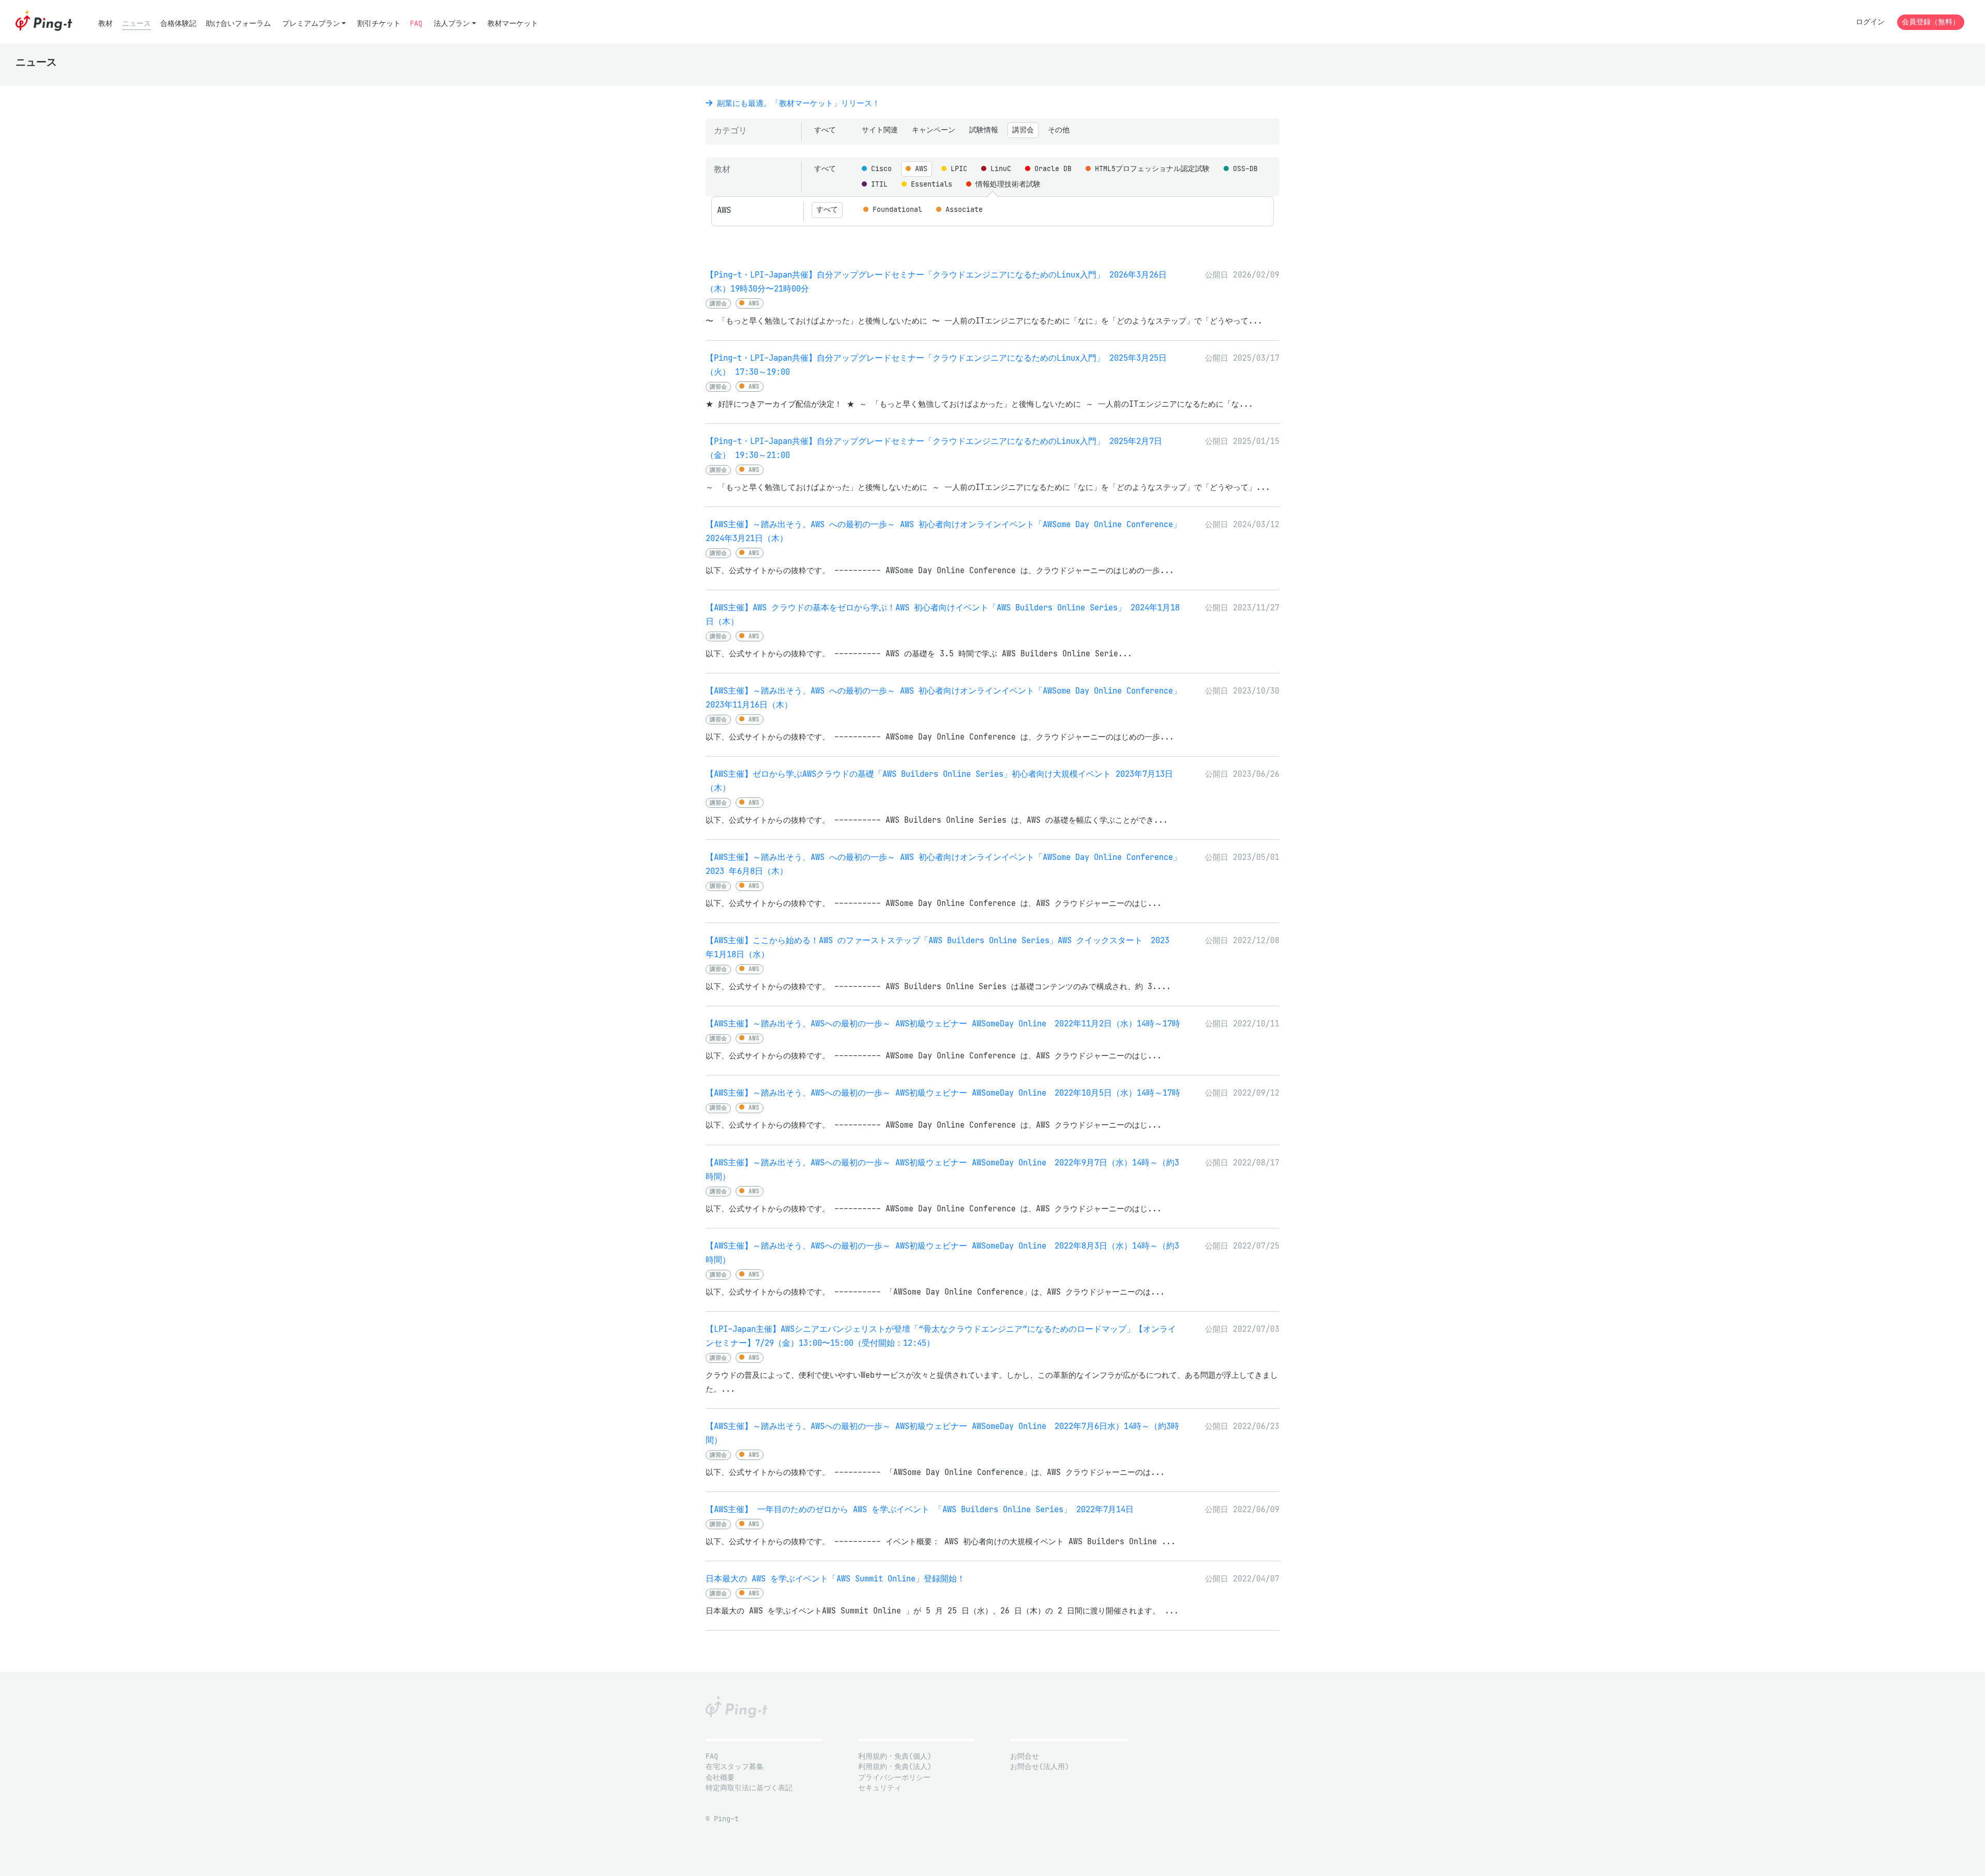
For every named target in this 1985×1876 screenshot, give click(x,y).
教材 (105, 24)
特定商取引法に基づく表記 (749, 1788)
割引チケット (379, 24)
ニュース (136, 24)
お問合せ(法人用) (1040, 1767)
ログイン (1870, 22)
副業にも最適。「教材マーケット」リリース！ (796, 103)
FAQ (416, 24)
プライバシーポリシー (894, 1778)
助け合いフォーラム (238, 24)
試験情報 (984, 130)
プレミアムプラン (311, 24)
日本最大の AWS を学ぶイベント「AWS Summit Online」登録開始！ (835, 1579)
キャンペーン (934, 130)
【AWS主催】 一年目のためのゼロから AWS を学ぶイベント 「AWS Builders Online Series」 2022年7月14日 (920, 1509)
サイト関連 (880, 130)
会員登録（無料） (1931, 22)
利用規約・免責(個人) (895, 1756)
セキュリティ (880, 1788)
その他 (1059, 130)
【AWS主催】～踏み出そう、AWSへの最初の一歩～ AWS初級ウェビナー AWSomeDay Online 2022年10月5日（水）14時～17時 (943, 1093)
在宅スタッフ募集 (735, 1767)
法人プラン (452, 24)
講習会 (1023, 130)
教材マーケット (513, 24)
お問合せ (1025, 1756)
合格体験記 (178, 24)
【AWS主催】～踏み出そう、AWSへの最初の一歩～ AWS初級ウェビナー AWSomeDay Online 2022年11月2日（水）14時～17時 (943, 1024)
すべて (825, 130)
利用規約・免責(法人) (895, 1767)
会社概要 (720, 1778)
